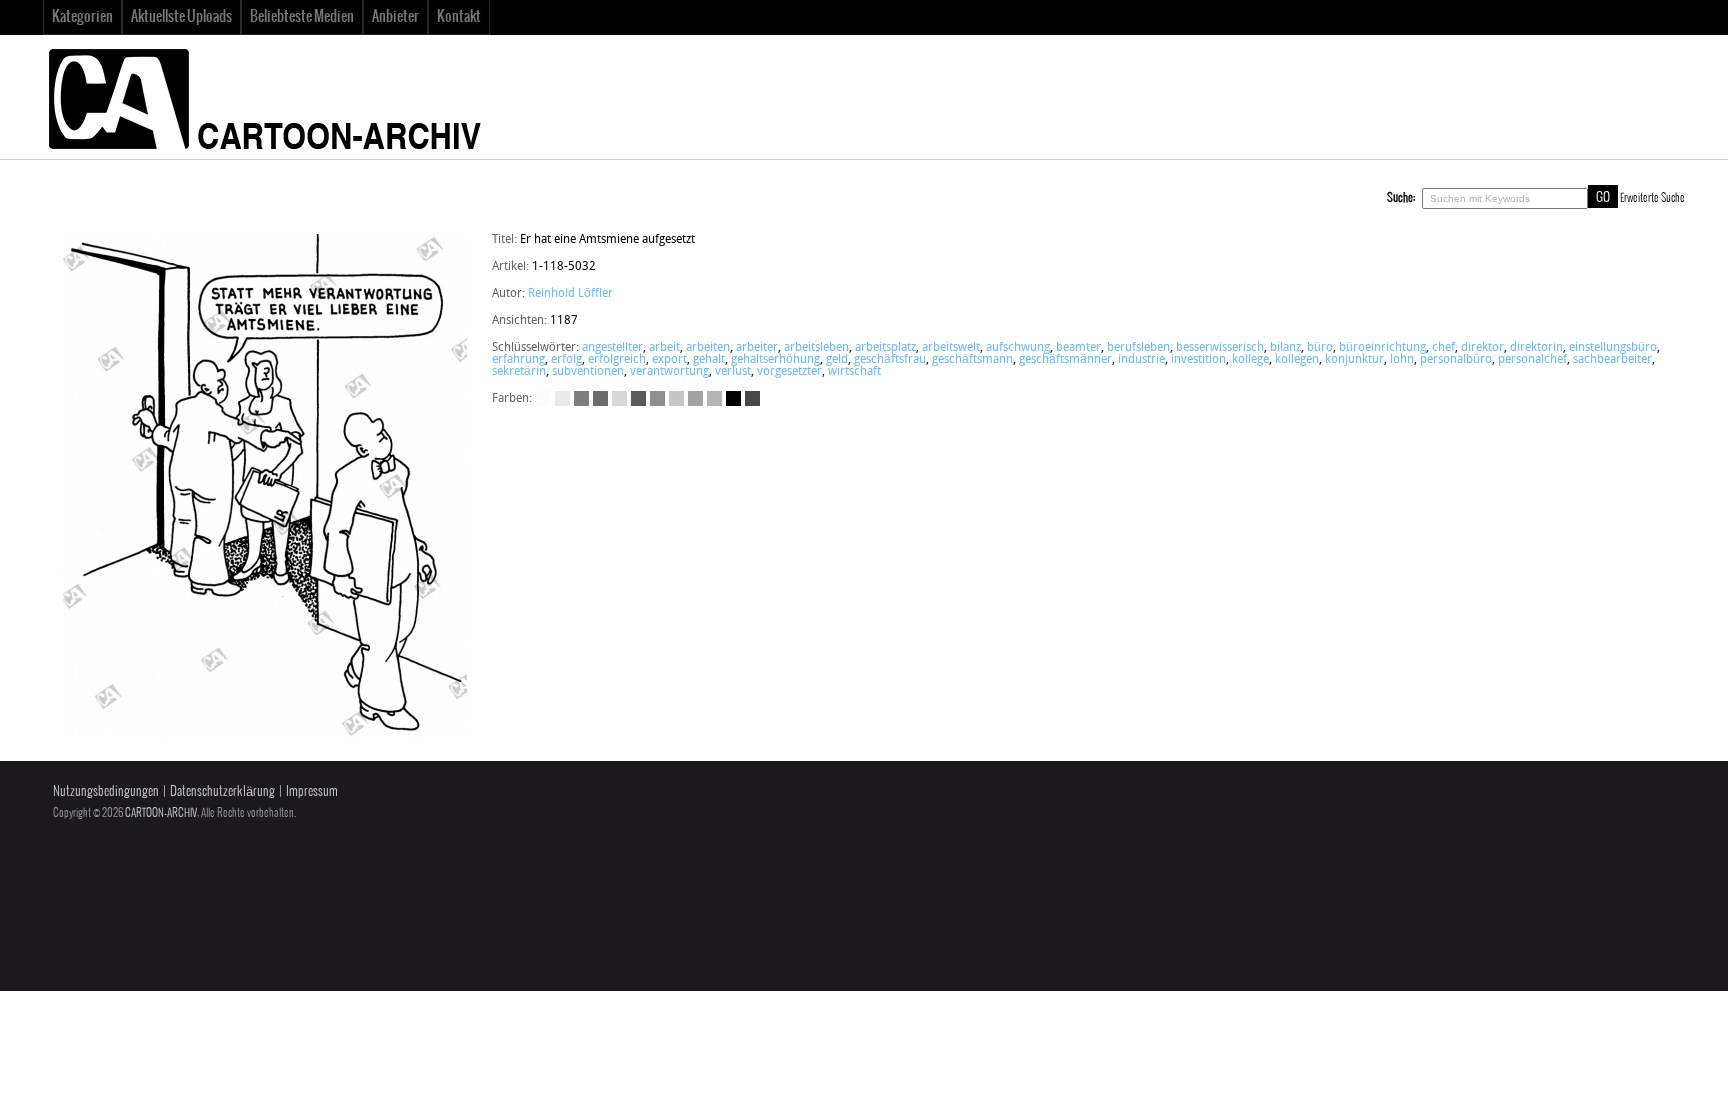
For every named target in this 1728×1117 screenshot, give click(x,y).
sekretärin (519, 372)
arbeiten (708, 348)
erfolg (566, 360)
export (669, 360)
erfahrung (518, 360)
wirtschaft (854, 372)
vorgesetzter (789, 372)
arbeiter (757, 348)
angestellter (612, 348)
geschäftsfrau (890, 360)
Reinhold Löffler (570, 294)
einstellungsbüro (1613, 348)
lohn (1402, 360)
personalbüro (1456, 360)
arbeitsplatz (885, 348)
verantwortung (669, 372)
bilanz (1285, 348)
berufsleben (1138, 348)
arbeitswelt (951, 348)
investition (1198, 360)
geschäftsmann (972, 360)
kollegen (1297, 360)
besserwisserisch (1220, 348)
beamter (1078, 348)
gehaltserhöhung (775, 360)
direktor (1482, 348)
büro (1320, 348)
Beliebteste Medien (302, 17)
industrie (1141, 360)
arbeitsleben (816, 348)
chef (1443, 348)
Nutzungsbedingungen (106, 791)
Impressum (312, 791)
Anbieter (395, 17)
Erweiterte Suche (1652, 198)
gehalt (709, 360)
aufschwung (1018, 348)
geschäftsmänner (1065, 360)
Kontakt (459, 17)
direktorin (1536, 348)
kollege (1250, 360)
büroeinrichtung (1382, 348)
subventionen (588, 372)
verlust (733, 372)
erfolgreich (617, 360)
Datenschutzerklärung (222, 791)
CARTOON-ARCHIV (161, 813)
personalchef (1532, 360)
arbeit (664, 348)
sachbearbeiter (1612, 360)
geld (837, 360)
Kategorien (82, 17)
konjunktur (1354, 360)
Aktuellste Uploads (181, 17)
